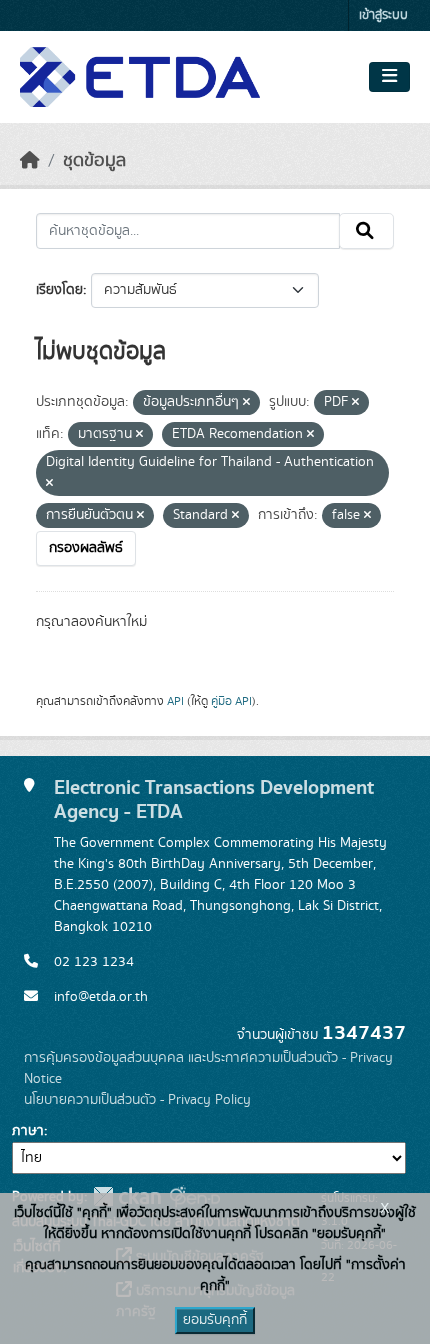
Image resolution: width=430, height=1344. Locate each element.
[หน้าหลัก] (30, 161)
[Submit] (366, 231)
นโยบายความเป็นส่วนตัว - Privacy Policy (137, 1100)
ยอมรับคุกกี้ (215, 1320)
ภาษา (28, 1131)
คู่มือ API (231, 701)
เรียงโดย (59, 290)
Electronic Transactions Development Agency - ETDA (214, 800)
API (175, 701)
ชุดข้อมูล (94, 161)
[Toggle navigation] (389, 77)
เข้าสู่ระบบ (383, 15)
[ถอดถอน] (246, 403)
